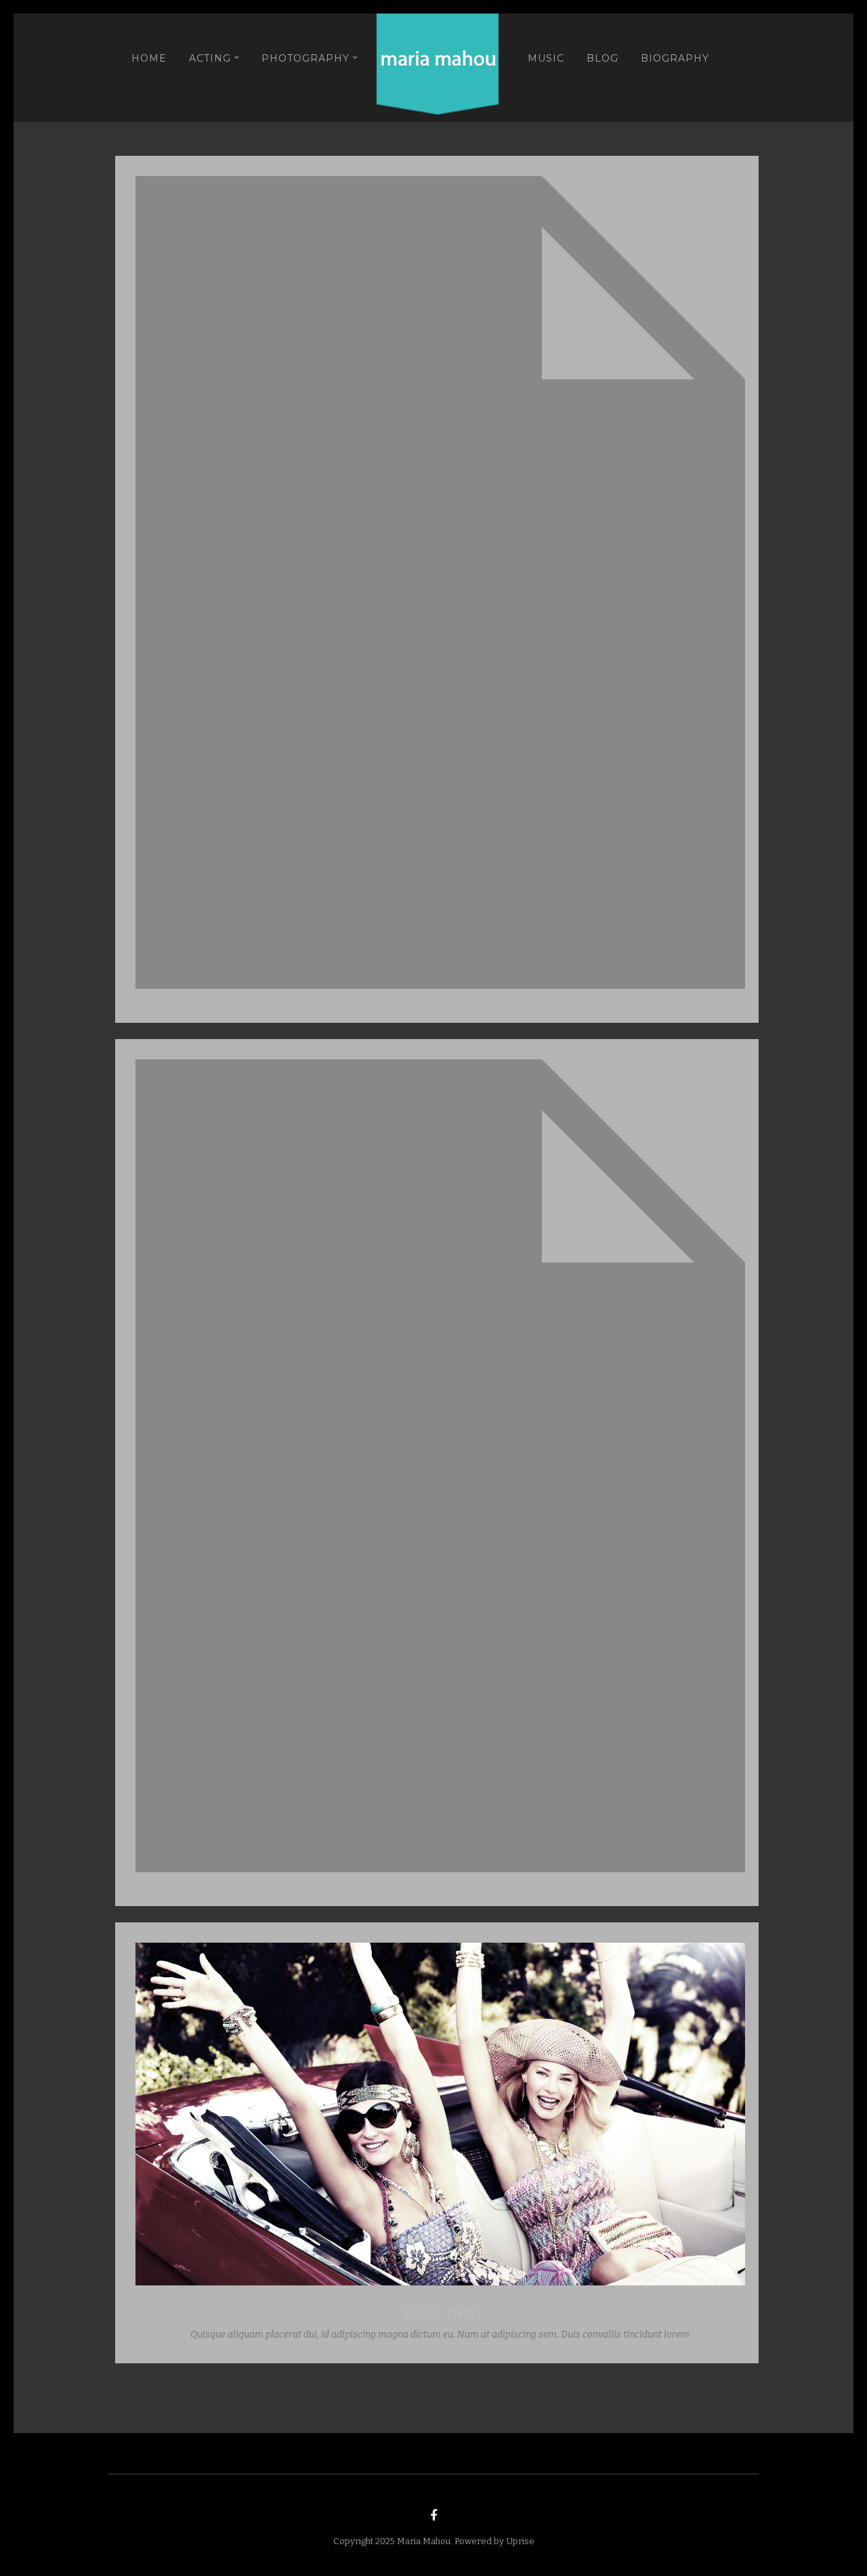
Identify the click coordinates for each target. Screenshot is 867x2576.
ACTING (210, 58)
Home (149, 58)
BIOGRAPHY (675, 58)
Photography (305, 58)
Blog (602, 58)
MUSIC (546, 58)
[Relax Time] (440, 2115)
